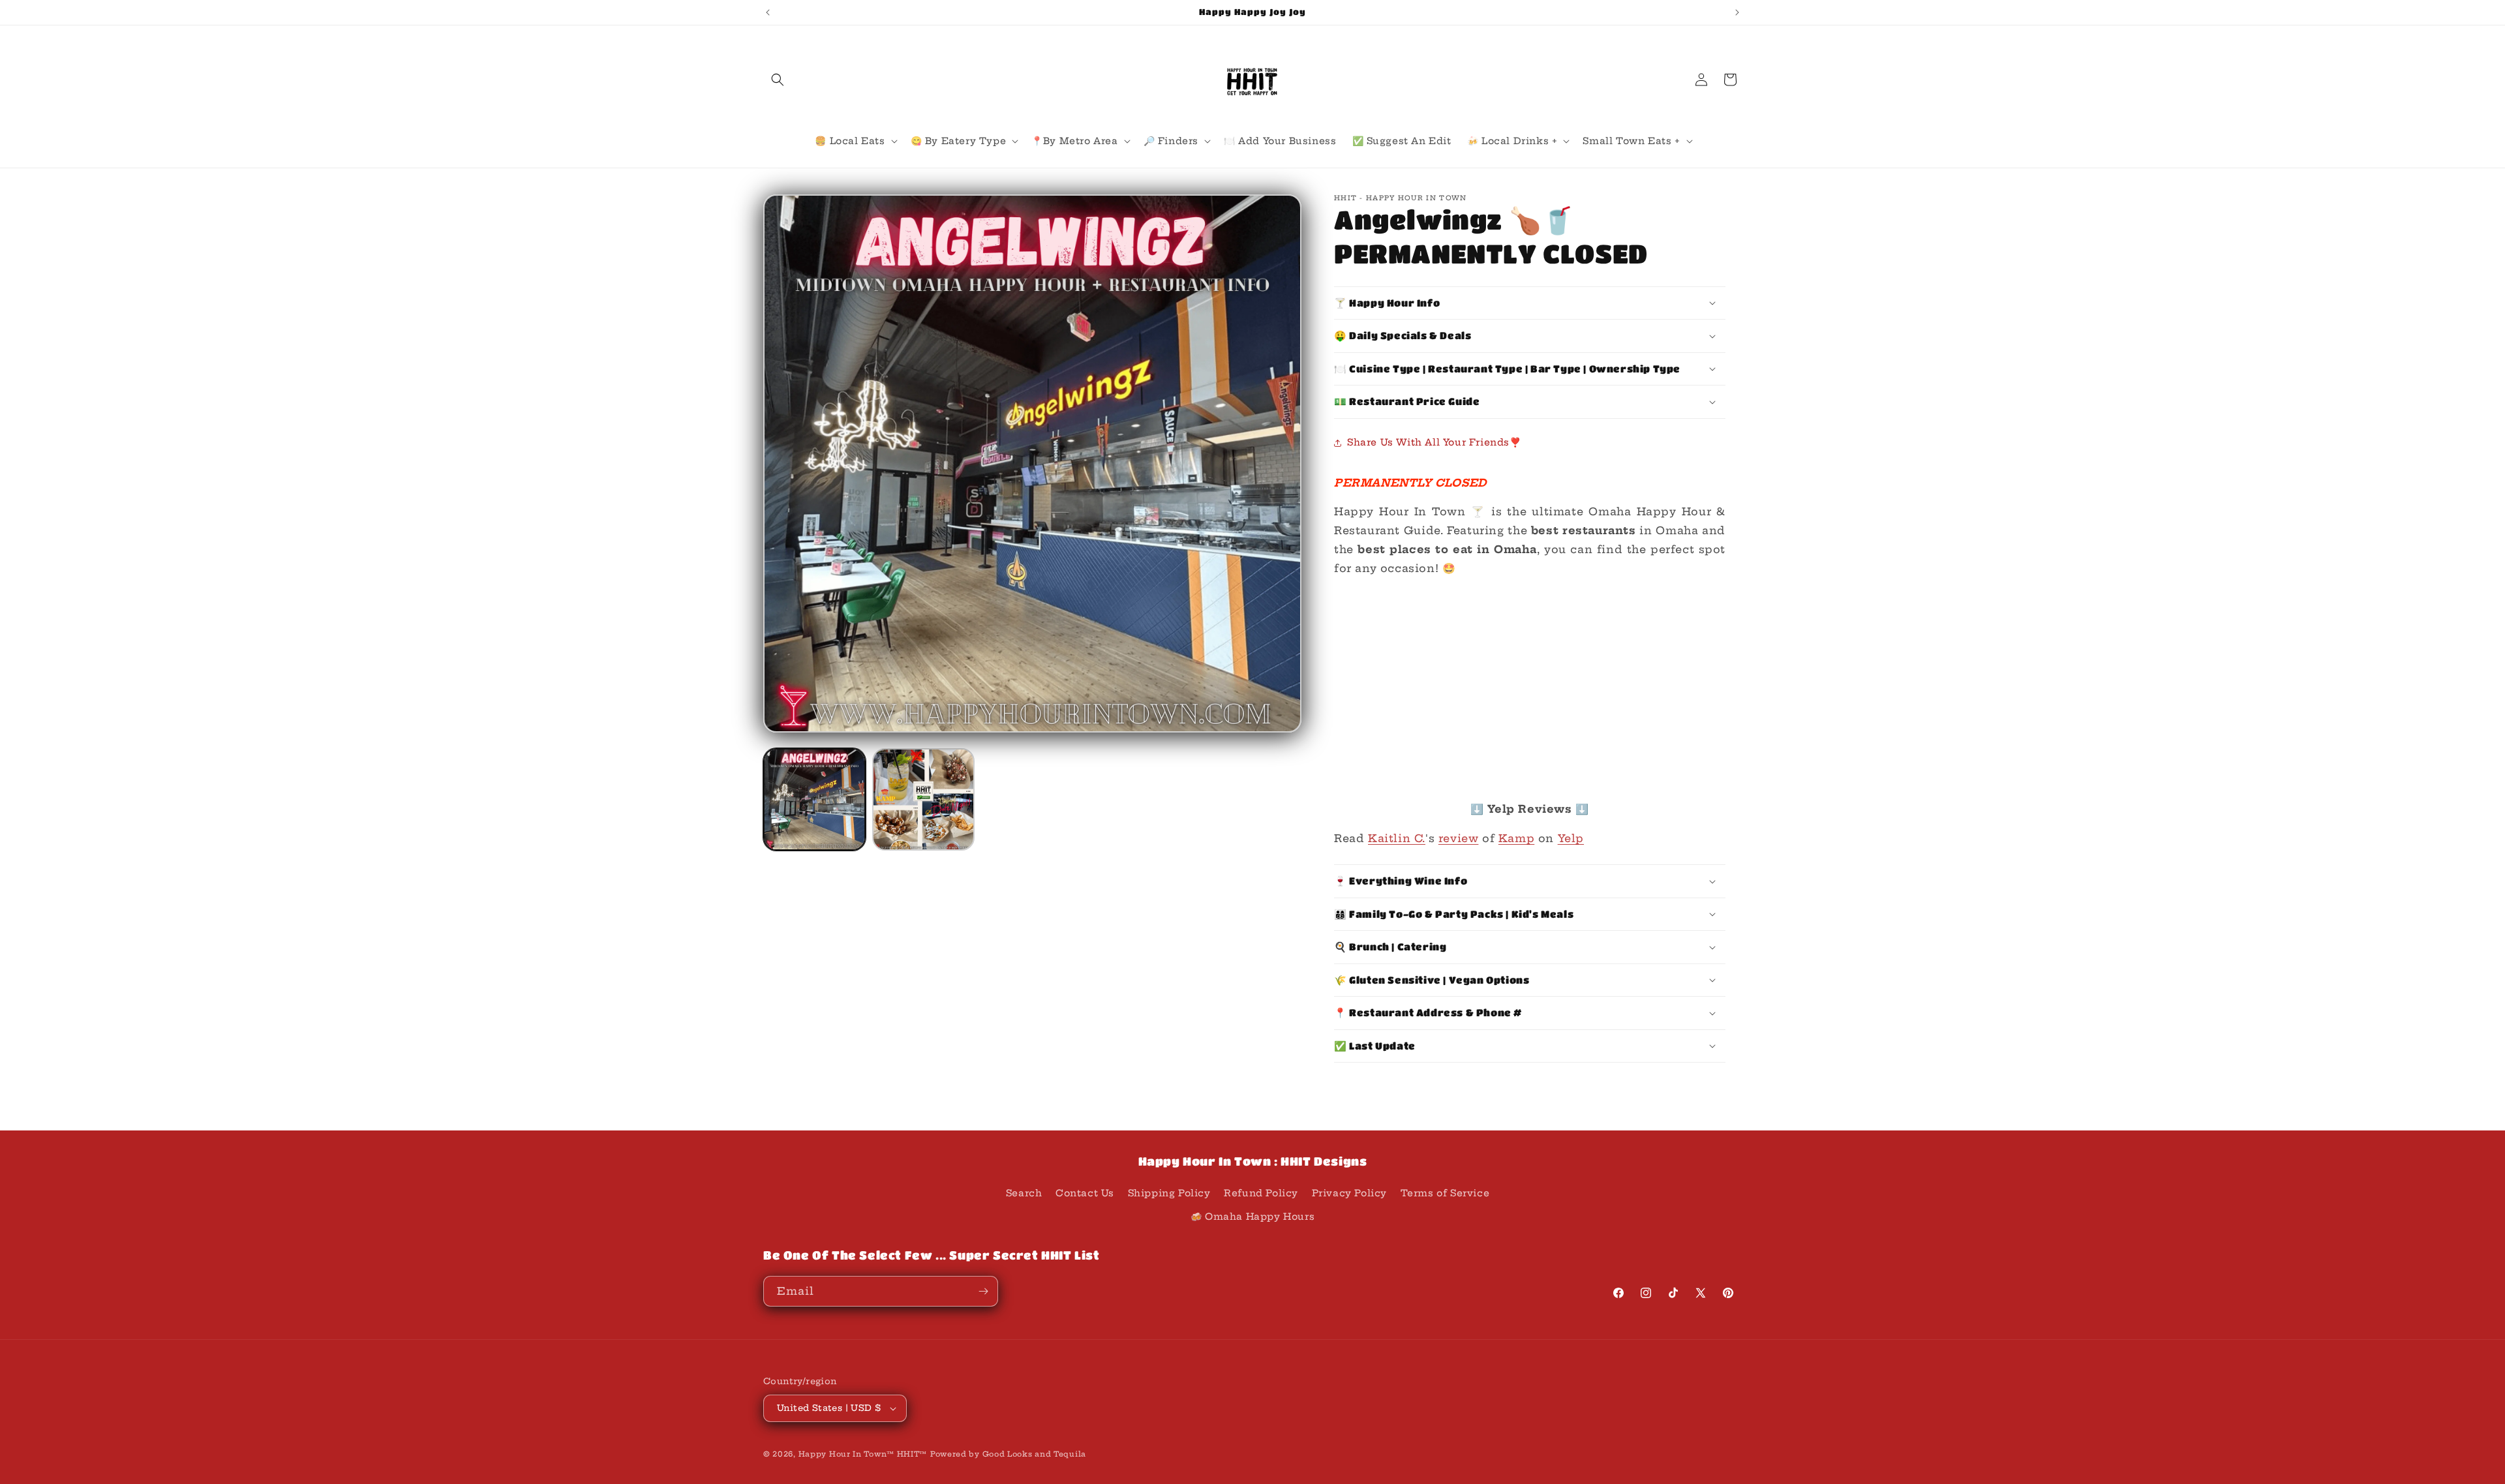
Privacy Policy (1349, 1193)
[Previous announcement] (768, 12)
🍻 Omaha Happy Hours (1252, 1217)
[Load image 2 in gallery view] (923, 799)
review (1459, 838)
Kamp (1516, 838)
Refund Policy (1261, 1193)
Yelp (1571, 838)
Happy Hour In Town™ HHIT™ (863, 1454)
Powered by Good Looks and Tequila (1008, 1454)
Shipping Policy (1169, 1193)
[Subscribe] (983, 1291)
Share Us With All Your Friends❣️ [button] (1434, 442)
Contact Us (1085, 1193)
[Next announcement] (1737, 12)
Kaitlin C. (1397, 838)
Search (1024, 1193)
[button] (778, 80)
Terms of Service (1445, 1193)
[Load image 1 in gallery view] (814, 799)
